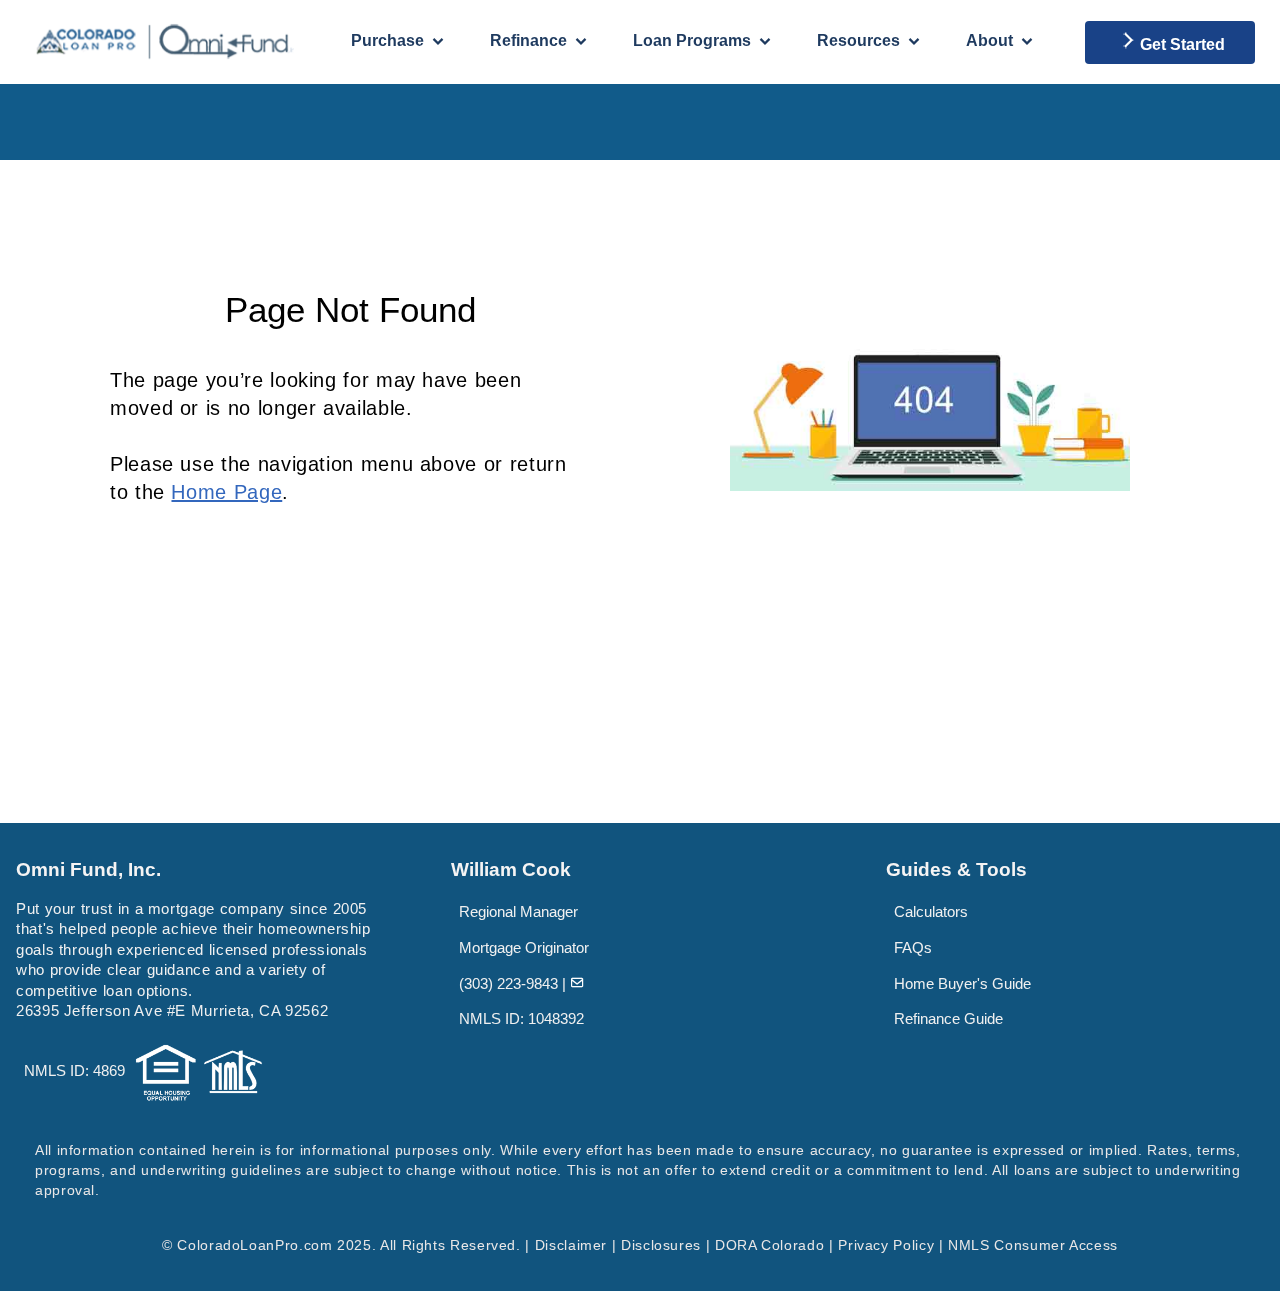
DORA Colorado (769, 1245)
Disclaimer (571, 1245)
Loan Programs (692, 40)
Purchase (387, 40)
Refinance (528, 40)
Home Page (226, 492)
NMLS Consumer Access (1033, 1245)
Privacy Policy (886, 1245)
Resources (858, 40)
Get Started (1182, 44)
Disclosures (661, 1245)
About (989, 40)
